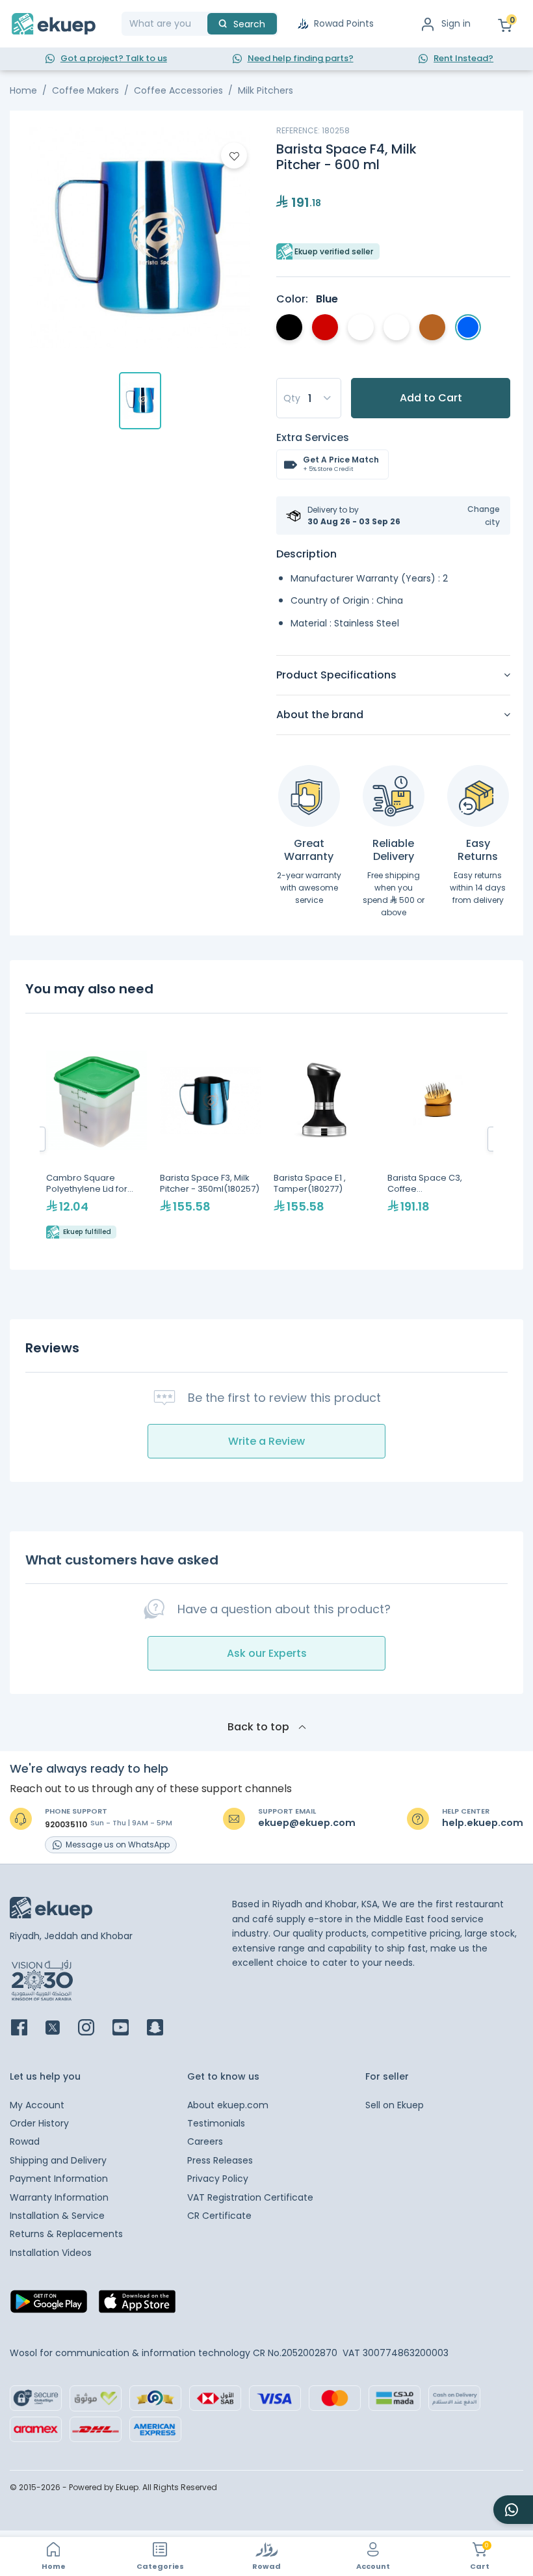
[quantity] (309, 398)
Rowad (25, 2141)
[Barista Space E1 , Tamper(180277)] (324, 1139)
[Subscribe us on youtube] (128, 2029)
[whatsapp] (513, 2510)
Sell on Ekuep (395, 2105)
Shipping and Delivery (58, 2160)
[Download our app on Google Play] (49, 2305)
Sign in (456, 23)
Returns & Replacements (66, 2234)
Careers (205, 2141)
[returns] (478, 796)
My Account (37, 2105)
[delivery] (394, 796)
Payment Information (59, 2179)
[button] (475, 515)
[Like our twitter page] (60, 2029)
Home (23, 90)
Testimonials (216, 2123)
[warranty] (309, 796)
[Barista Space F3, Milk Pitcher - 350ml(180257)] (210, 1139)
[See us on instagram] (94, 2029)
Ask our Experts (267, 1653)
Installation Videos (51, 2253)
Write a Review (266, 1441)
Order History (39, 2123)
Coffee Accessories (178, 90)
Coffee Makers (85, 90)
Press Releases (220, 2160)
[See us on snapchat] (163, 2029)
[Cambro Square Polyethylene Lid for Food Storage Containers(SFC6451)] (97, 1139)
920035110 (66, 1825)
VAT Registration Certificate (250, 2197)
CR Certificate (219, 2216)
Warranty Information (59, 2197)
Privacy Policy (218, 2179)
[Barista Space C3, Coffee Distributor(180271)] (438, 1139)
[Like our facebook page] (27, 2029)
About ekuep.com (228, 2105)
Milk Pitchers (266, 90)
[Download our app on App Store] (137, 2305)
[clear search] (202, 24)
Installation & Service (57, 2216)
